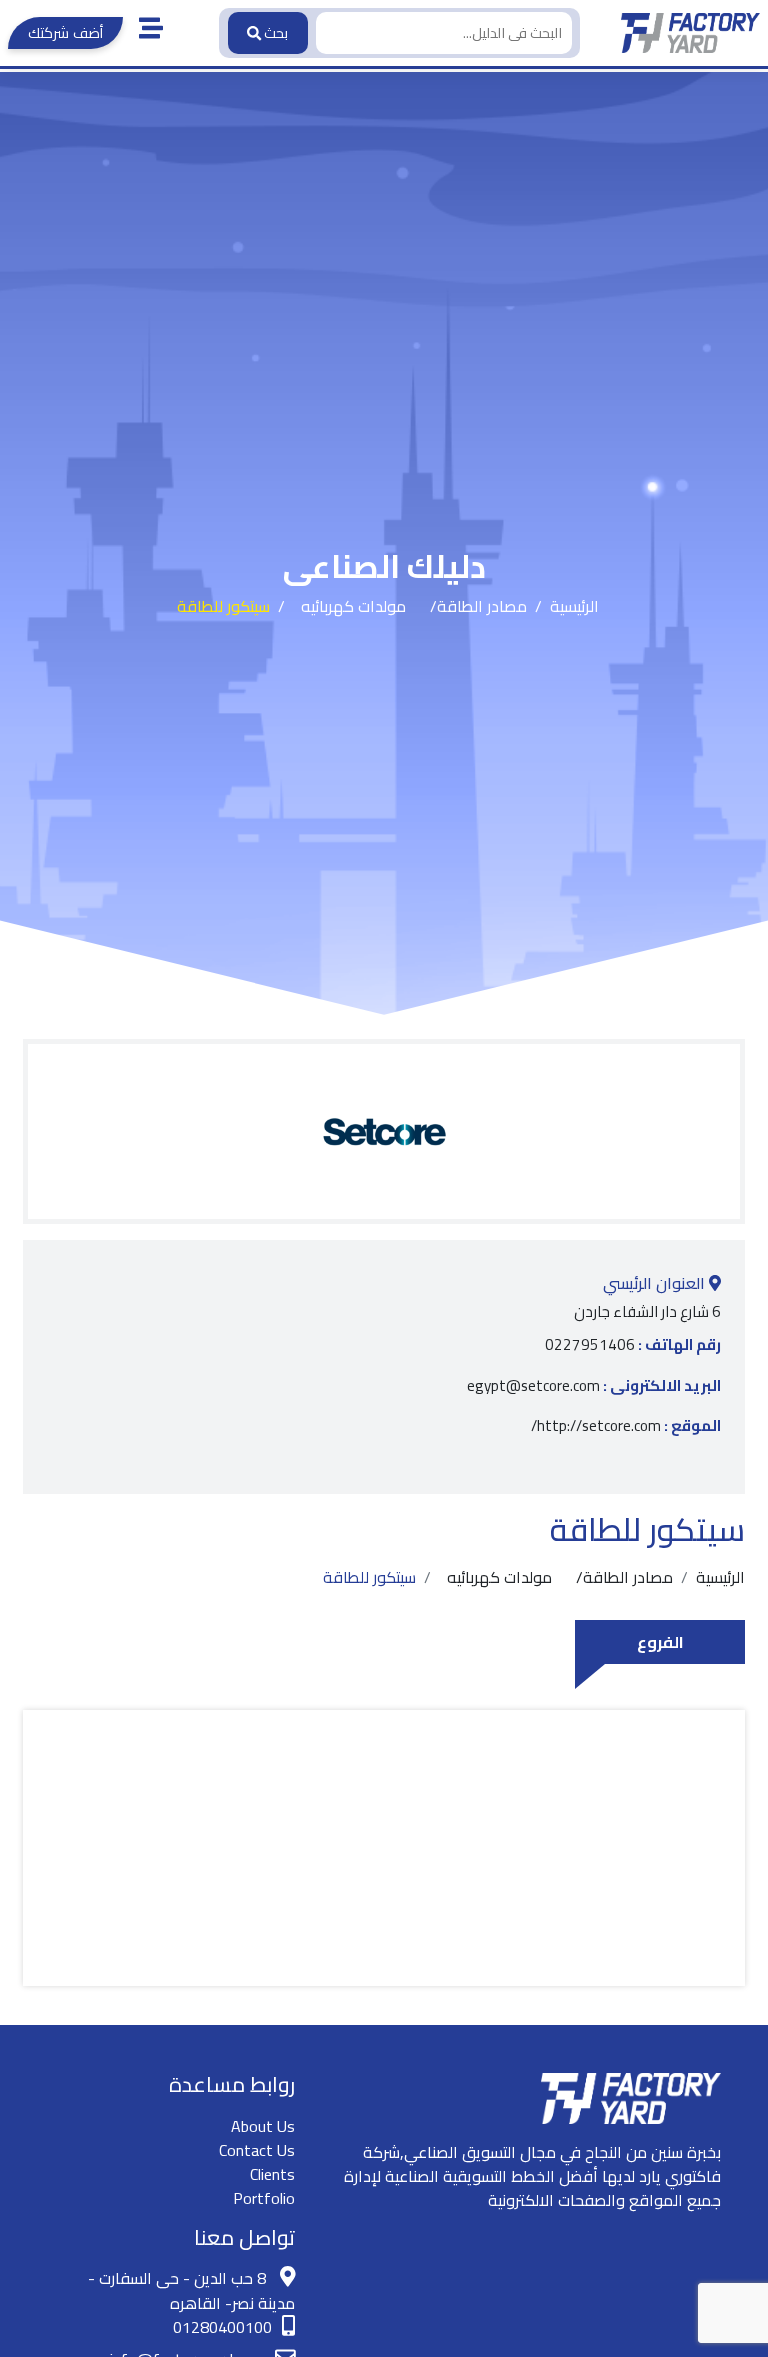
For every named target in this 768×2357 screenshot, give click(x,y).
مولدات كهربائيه (353, 606)
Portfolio (264, 2198)
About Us (263, 2126)
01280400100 (222, 2327)
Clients (272, 2174)
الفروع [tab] (660, 1642)
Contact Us (257, 2150)
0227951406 (633, 1345)
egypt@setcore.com (594, 1386)
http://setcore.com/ (626, 1426)
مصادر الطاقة (482, 606)
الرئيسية (574, 606)
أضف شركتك (65, 32)
